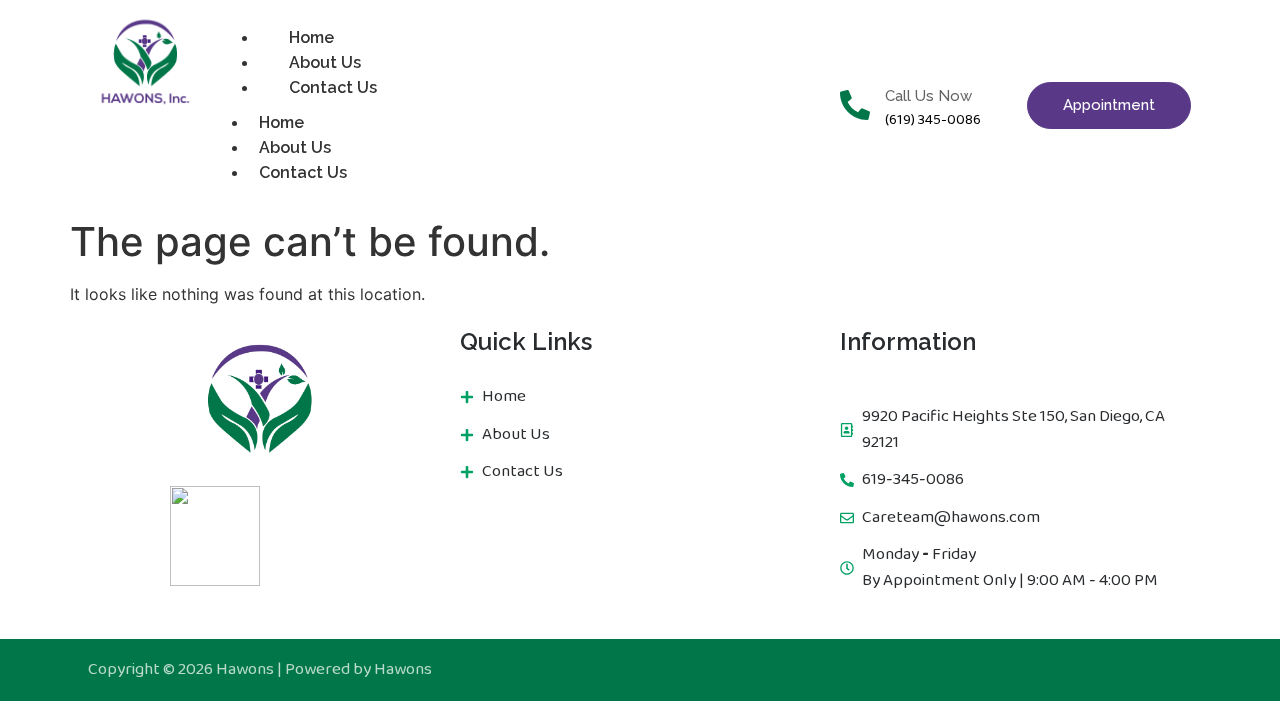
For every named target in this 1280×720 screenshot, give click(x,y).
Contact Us (333, 87)
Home (281, 122)
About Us (295, 147)
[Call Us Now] (855, 105)
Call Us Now (928, 96)
